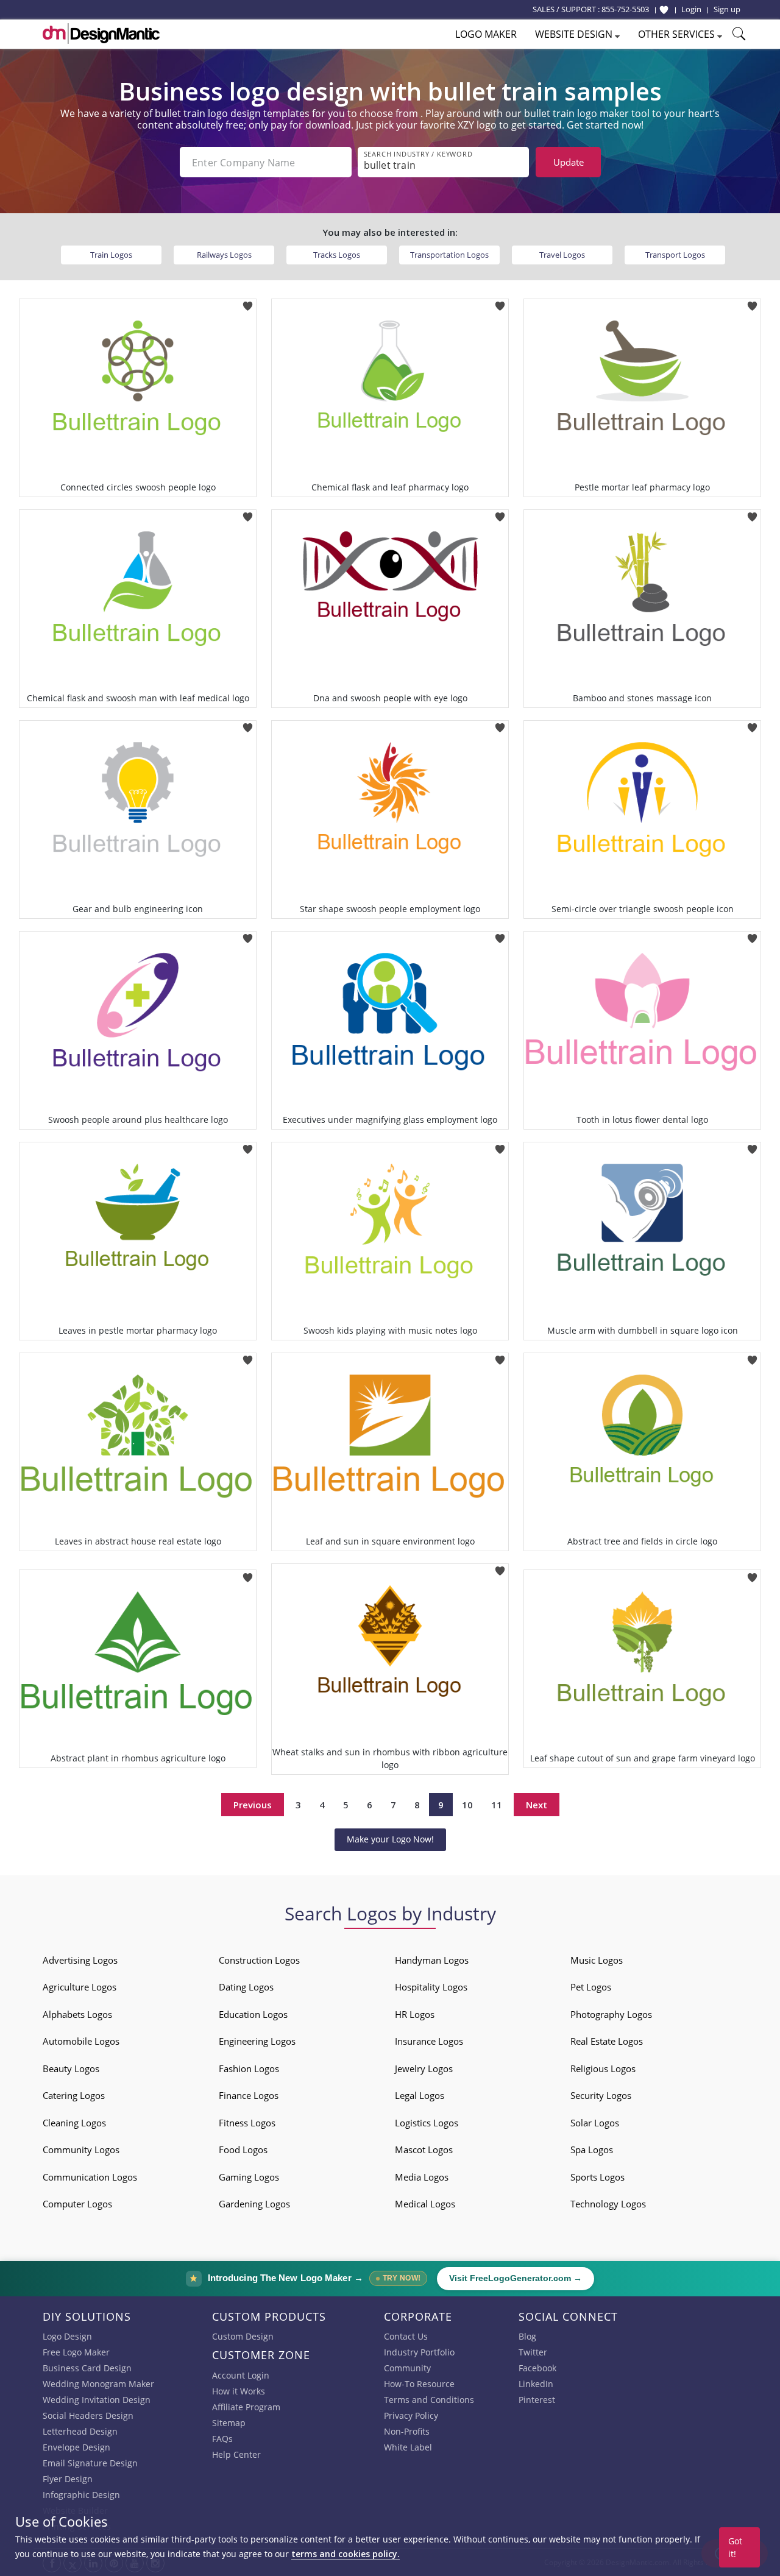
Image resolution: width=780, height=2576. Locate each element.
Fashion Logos (249, 2068)
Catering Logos (74, 2095)
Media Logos (422, 2177)
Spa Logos (592, 2150)
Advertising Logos (80, 1960)
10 (467, 1805)
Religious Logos (603, 2068)
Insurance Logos (429, 2041)
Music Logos (597, 1960)
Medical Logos (425, 2204)
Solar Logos (595, 2123)
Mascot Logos (424, 2150)
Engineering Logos (257, 2041)
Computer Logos (77, 2204)
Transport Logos (675, 255)
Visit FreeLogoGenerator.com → (516, 2278)
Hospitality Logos (431, 1987)
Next (537, 1805)
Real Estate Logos (607, 2041)
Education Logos (253, 2014)
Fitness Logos (247, 2123)
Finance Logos (249, 2095)
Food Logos (243, 2150)
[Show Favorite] (664, 10)
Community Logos (81, 2150)
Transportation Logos (449, 255)
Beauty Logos (71, 2068)
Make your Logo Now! (390, 1839)
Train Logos (111, 255)
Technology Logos (608, 2204)
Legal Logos (420, 2095)
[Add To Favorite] (248, 303)
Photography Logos (611, 2014)
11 (497, 1805)
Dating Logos (246, 1987)
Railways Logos (224, 255)
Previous (253, 1805)
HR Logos (415, 2014)
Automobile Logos (81, 2041)
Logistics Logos (427, 2123)
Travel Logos (562, 255)
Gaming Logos (249, 2177)
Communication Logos (90, 2177)
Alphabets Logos (77, 2014)
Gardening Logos (254, 2204)
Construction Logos (259, 1960)
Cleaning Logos (74, 2123)
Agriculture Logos (80, 1987)
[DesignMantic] (101, 34)
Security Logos (601, 2095)
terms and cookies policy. (346, 2554)
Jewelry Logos (424, 2068)
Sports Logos (597, 2177)
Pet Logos (591, 1987)
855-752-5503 (625, 9)
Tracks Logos (337, 255)
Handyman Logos (432, 1960)
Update (569, 162)
